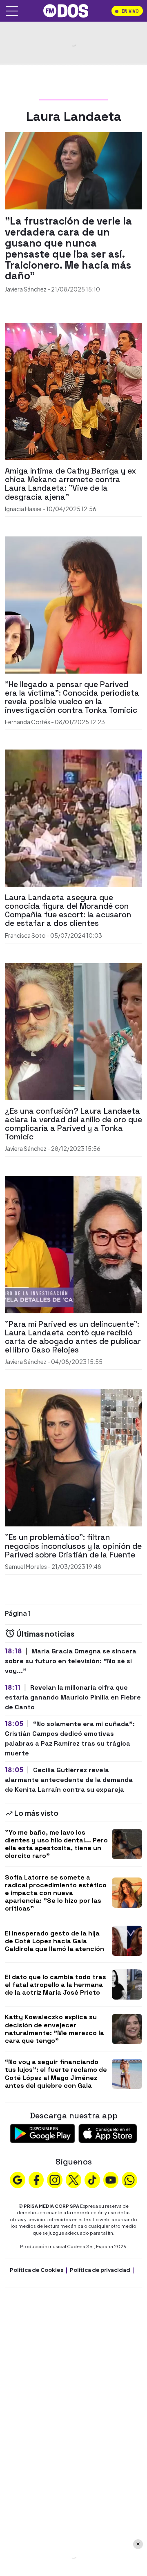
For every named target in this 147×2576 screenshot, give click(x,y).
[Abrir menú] (12, 11)
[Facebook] (36, 2179)
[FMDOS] (66, 10)
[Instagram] (55, 2179)
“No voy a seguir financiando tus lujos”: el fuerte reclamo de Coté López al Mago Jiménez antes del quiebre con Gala (56, 2074)
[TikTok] (92, 2179)
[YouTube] (111, 2179)
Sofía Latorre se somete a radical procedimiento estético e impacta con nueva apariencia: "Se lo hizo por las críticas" (56, 1893)
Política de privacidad (100, 2270)
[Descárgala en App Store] (108, 2132)
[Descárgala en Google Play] (42, 2132)
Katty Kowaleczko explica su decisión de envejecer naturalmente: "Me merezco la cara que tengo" (55, 2029)
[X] (73, 2179)
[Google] (18, 2179)
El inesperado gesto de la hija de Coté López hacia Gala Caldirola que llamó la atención (55, 1941)
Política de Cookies (37, 2270)
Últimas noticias (45, 1634)
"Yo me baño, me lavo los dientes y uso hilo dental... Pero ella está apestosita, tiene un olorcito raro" (56, 1844)
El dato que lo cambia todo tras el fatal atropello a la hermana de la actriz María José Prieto (56, 1985)
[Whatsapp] (129, 2179)
